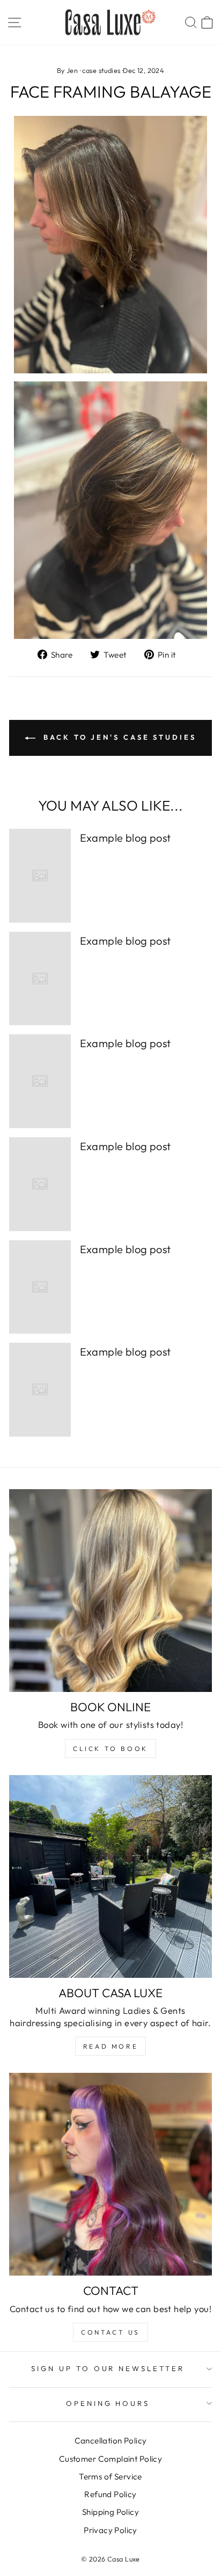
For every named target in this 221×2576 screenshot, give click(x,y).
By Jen (67, 70)
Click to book (110, 1749)
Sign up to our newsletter (108, 2368)
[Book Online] (110, 1591)
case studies (101, 70)
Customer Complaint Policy (110, 2459)
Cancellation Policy (111, 2441)
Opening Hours (108, 2403)
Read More (110, 2046)
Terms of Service (110, 2476)
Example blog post (126, 838)
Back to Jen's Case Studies (118, 737)
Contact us (110, 2332)
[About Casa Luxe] (110, 1876)
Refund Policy (110, 2494)
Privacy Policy (110, 2530)
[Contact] (110, 2174)
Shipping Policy (110, 2512)
